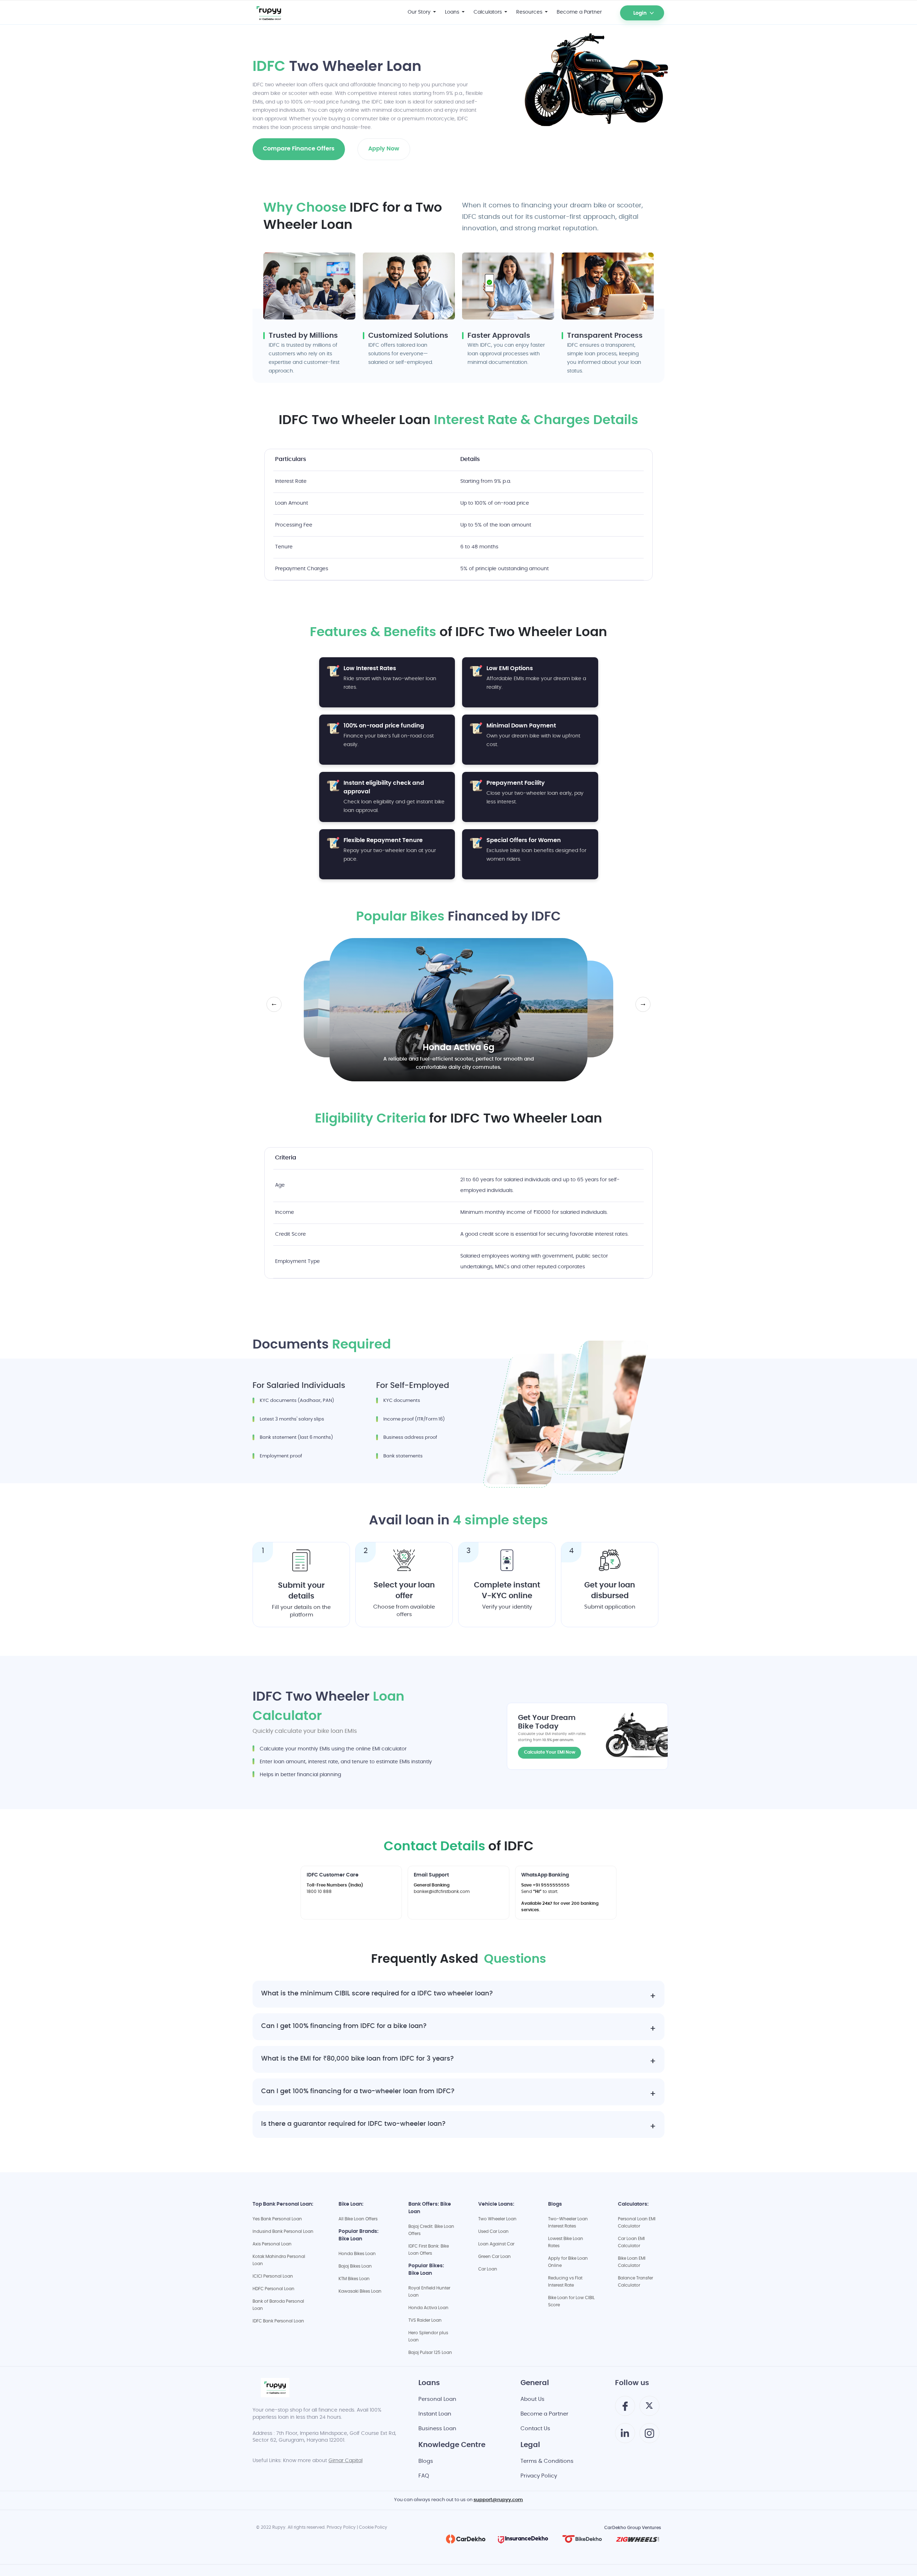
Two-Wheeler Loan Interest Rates (568, 2223)
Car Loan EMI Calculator (631, 2243)
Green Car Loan (494, 2257)
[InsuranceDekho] (523, 2539)
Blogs (426, 2462)
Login (640, 14)
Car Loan (488, 2269)
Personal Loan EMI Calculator (637, 2223)
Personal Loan (437, 2400)
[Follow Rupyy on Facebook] (625, 2409)
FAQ (424, 2476)
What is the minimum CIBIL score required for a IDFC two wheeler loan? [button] (377, 1994)
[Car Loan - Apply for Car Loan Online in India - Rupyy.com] (284, 13)
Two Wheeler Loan (497, 2219)
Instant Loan (435, 2414)
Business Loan (437, 2429)
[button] (625, 8)
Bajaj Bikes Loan (355, 2267)
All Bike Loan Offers (358, 2219)
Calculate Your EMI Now (550, 1753)
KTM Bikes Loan (354, 2279)
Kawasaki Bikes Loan (360, 2292)
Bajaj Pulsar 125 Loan (430, 2353)
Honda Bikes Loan (357, 2254)
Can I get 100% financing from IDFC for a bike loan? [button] (344, 2027)
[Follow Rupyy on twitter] (649, 2408)
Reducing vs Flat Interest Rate (565, 2282)
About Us (532, 2400)
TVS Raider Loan (425, 2321)
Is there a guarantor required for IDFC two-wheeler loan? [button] (353, 2125)
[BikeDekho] (582, 2539)
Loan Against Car (496, 2244)
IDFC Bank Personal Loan (278, 2321)
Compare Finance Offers (299, 149)
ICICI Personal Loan (273, 2277)
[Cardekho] (466, 2539)
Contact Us (535, 2429)
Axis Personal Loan (272, 2244)
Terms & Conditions (547, 2462)
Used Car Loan (493, 2232)
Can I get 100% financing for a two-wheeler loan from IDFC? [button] (358, 2092)
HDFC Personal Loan (273, 2289)
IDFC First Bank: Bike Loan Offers (429, 2250)
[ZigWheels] (638, 2539)
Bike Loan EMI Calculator (632, 2262)
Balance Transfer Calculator (635, 2282)
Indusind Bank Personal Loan (283, 2232)
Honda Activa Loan (428, 2308)
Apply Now (384, 149)
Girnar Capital (345, 2461)
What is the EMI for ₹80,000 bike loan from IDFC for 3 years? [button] (357, 2059)
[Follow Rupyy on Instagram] (649, 2436)
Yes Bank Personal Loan (277, 2219)
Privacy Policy (539, 2476)
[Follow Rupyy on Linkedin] (625, 2436)
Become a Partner (544, 2414)
